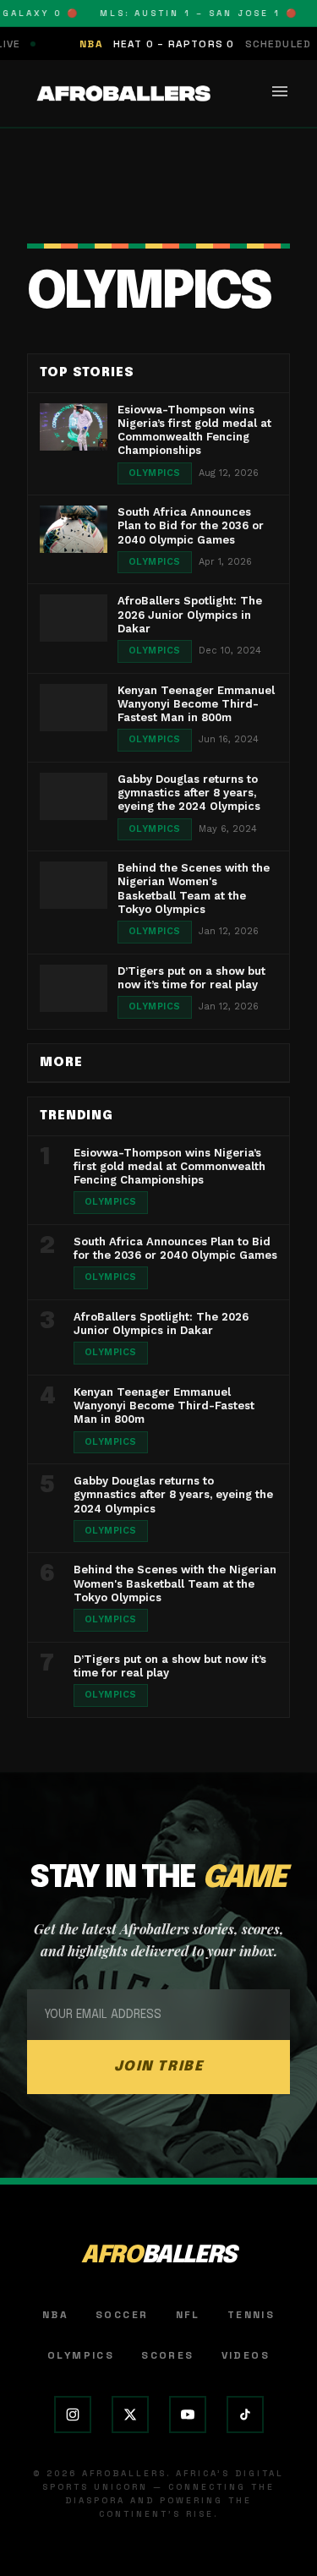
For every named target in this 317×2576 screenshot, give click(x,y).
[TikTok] (245, 2415)
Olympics (81, 2355)
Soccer (122, 2315)
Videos (246, 2355)
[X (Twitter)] (130, 2415)
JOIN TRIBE (159, 2067)
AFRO (158, 2256)
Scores (167, 2355)
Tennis (251, 2315)
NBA (55, 2315)
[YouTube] (188, 2415)
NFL (188, 2315)
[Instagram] (73, 2415)
